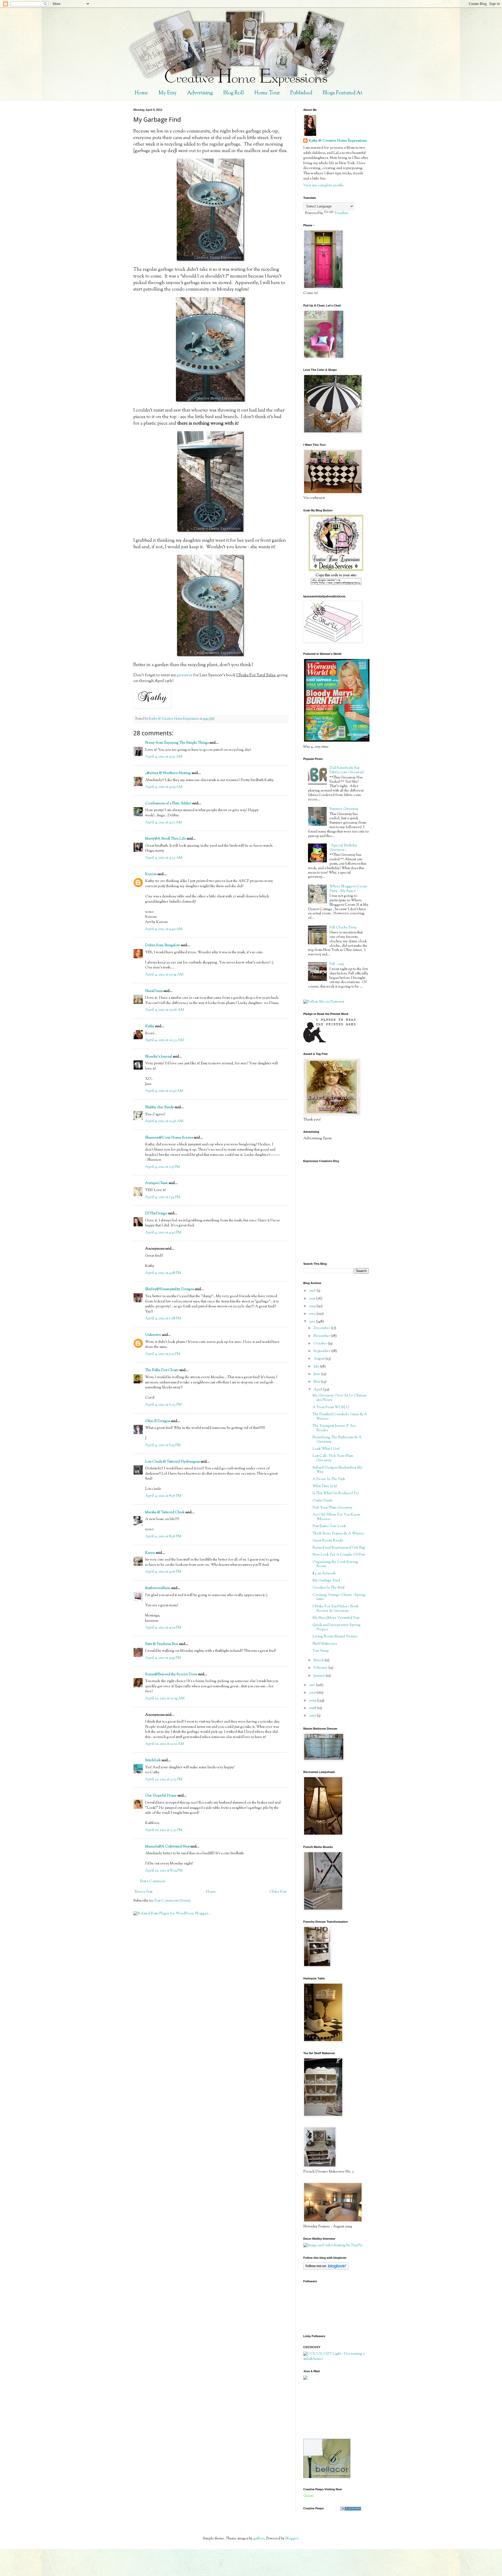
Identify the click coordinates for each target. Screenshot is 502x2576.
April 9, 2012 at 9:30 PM (163, 1628)
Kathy (150, 1026)
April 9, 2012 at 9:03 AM (164, 757)
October (321, 1344)
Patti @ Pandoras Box (162, 1644)
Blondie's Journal (159, 1057)
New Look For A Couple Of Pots (339, 1555)
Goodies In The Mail (329, 1588)
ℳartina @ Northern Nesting (168, 773)
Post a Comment (153, 1881)
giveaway (185, 675)
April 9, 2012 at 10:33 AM (164, 1040)
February (321, 1668)
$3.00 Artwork (324, 1574)
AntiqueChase (156, 1183)
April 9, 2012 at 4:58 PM (163, 1273)
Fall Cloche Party (343, 928)
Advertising (200, 93)
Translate (341, 213)
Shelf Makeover (325, 1644)
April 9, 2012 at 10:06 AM (165, 1010)
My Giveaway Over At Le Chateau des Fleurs (340, 1398)
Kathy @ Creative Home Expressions (338, 141)
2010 (313, 1693)
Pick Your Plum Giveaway (332, 1508)
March (319, 1660)
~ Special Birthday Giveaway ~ (343, 848)
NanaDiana (154, 991)
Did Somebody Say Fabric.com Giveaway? (347, 770)
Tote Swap (321, 1651)
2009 (313, 1701)
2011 (312, 1685)
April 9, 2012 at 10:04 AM (164, 975)
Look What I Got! (326, 1449)
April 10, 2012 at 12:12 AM (165, 1744)
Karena (151, 874)
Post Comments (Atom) (172, 1901)
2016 (313, 1291)
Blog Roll (234, 93)
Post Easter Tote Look (329, 1526)
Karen (150, 1553)
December (322, 1328)
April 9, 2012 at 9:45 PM (163, 1658)
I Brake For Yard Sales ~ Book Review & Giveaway (335, 1609)
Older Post (278, 1892)
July (317, 1367)
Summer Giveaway (344, 809)
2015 (312, 1299)
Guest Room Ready (328, 1541)
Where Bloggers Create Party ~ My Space (348, 889)
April (318, 1390)
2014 (313, 1306)
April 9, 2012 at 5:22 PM (163, 1354)
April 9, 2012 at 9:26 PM (163, 1572)
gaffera (259, 2539)
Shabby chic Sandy (159, 1107)
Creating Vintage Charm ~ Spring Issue (339, 1597)
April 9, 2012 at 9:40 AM (164, 929)
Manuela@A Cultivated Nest (167, 1847)
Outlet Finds (322, 1501)
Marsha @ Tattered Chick (165, 1512)
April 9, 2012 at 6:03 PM (163, 1405)
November (322, 1336)
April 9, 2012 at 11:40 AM (164, 1091)
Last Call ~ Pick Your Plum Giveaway (333, 1458)
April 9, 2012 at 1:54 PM (163, 1197)
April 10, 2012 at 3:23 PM (164, 1780)
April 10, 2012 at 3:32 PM (164, 1830)
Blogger (292, 2539)
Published (301, 93)
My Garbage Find (326, 1581)
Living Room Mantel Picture (335, 1637)
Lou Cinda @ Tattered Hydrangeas (172, 1462)
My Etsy (168, 93)
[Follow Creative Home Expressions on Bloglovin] (326, 2269)
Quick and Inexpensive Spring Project (336, 1627)
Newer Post (144, 1892)
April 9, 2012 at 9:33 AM (164, 858)
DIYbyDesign (156, 1214)
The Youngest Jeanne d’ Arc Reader (334, 1428)
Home (141, 93)
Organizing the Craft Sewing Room (335, 1564)
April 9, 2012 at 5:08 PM (163, 1319)
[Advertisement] (327, 2409)
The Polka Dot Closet (162, 1370)
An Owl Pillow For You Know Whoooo (336, 1517)
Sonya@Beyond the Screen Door (171, 1674)
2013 (313, 1314)
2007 (313, 1716)
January (320, 1676)
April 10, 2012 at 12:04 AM (165, 1699)
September (322, 1351)
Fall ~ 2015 (337, 964)
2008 (313, 1708)
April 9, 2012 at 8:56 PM (163, 1496)
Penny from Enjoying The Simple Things (177, 743)
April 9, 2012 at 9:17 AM (164, 823)
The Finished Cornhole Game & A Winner (340, 1417)
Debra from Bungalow (163, 945)
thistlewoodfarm (158, 1588)
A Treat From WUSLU (331, 1407)
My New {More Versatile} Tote (336, 1618)
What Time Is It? (325, 1486)
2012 (313, 1322)
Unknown (153, 1335)
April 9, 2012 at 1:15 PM (162, 1167)
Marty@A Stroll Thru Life (166, 839)
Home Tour (267, 93)
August (320, 1359)
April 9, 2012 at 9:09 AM (164, 787)
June (317, 1374)
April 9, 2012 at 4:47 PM (163, 1233)
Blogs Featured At (343, 93)
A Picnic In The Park (329, 1479)
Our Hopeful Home (161, 1796)
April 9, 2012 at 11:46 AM (164, 1121)
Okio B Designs (158, 1421)
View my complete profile (324, 186)
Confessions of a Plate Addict (168, 804)
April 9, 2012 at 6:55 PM (163, 1445)
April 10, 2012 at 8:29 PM (164, 1871)
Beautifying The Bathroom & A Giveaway (337, 1440)
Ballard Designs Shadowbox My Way (337, 1470)
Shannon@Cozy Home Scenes (169, 1138)
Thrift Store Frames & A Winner (338, 1534)
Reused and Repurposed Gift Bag (339, 1548)
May (317, 1382)
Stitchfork (153, 1760)
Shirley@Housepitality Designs (170, 1289)
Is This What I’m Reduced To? (336, 1493)
